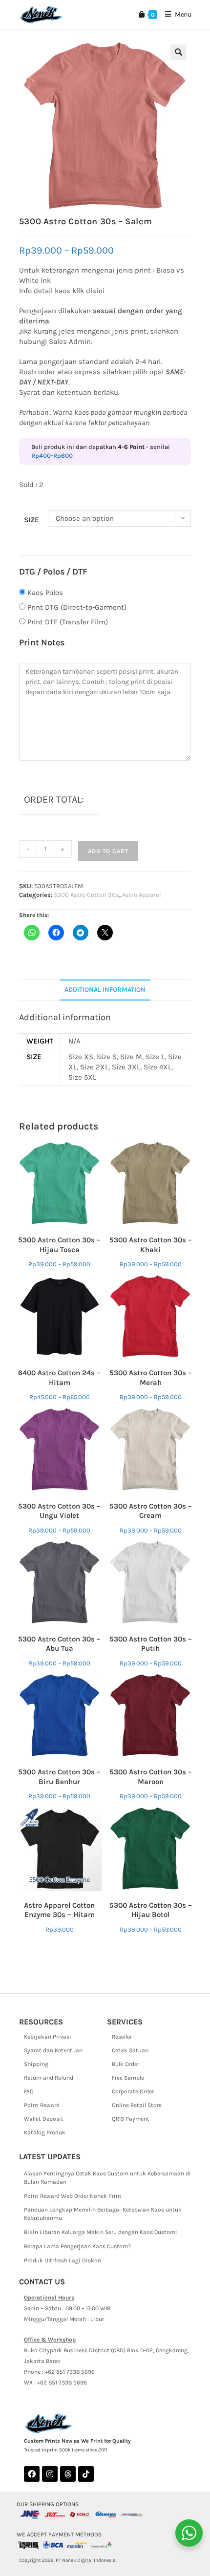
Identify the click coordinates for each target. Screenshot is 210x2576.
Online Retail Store (137, 2105)
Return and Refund (49, 2078)
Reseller (122, 2037)
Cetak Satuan (130, 2050)
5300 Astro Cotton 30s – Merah (151, 1378)
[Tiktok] (86, 2474)
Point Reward (42, 2105)
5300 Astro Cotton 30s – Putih (151, 1644)
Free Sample (128, 2078)
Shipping (36, 2064)
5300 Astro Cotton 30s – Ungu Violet (59, 1511)
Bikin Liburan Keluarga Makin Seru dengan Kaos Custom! (100, 2232)
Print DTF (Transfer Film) (68, 622)
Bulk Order (126, 2064)
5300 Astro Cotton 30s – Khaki (151, 1245)
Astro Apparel (142, 895)
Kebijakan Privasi (48, 2037)
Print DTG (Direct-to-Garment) (77, 607)
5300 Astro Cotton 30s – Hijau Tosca (59, 1245)
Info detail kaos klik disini (62, 291)
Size (31, 520)
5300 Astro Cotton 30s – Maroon (151, 1777)
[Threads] (68, 2474)
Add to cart (108, 851)
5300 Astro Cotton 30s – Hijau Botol (151, 1910)
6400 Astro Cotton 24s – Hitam (59, 1378)
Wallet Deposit (44, 2119)
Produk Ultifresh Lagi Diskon (63, 2260)
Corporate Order (133, 2091)
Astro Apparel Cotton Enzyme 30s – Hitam (59, 1910)
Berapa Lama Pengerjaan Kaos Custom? (77, 2246)
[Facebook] (32, 2474)
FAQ (29, 2091)
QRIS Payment (131, 2119)
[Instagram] (50, 2474)
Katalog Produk (45, 2132)
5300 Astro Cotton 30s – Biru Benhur (59, 1777)
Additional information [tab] (105, 990)
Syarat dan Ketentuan (53, 2050)
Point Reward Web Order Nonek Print (73, 2196)
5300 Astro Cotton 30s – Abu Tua (59, 1644)
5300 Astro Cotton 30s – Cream (151, 1511)
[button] (178, 52)
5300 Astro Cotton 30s (86, 895)
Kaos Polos (45, 593)
